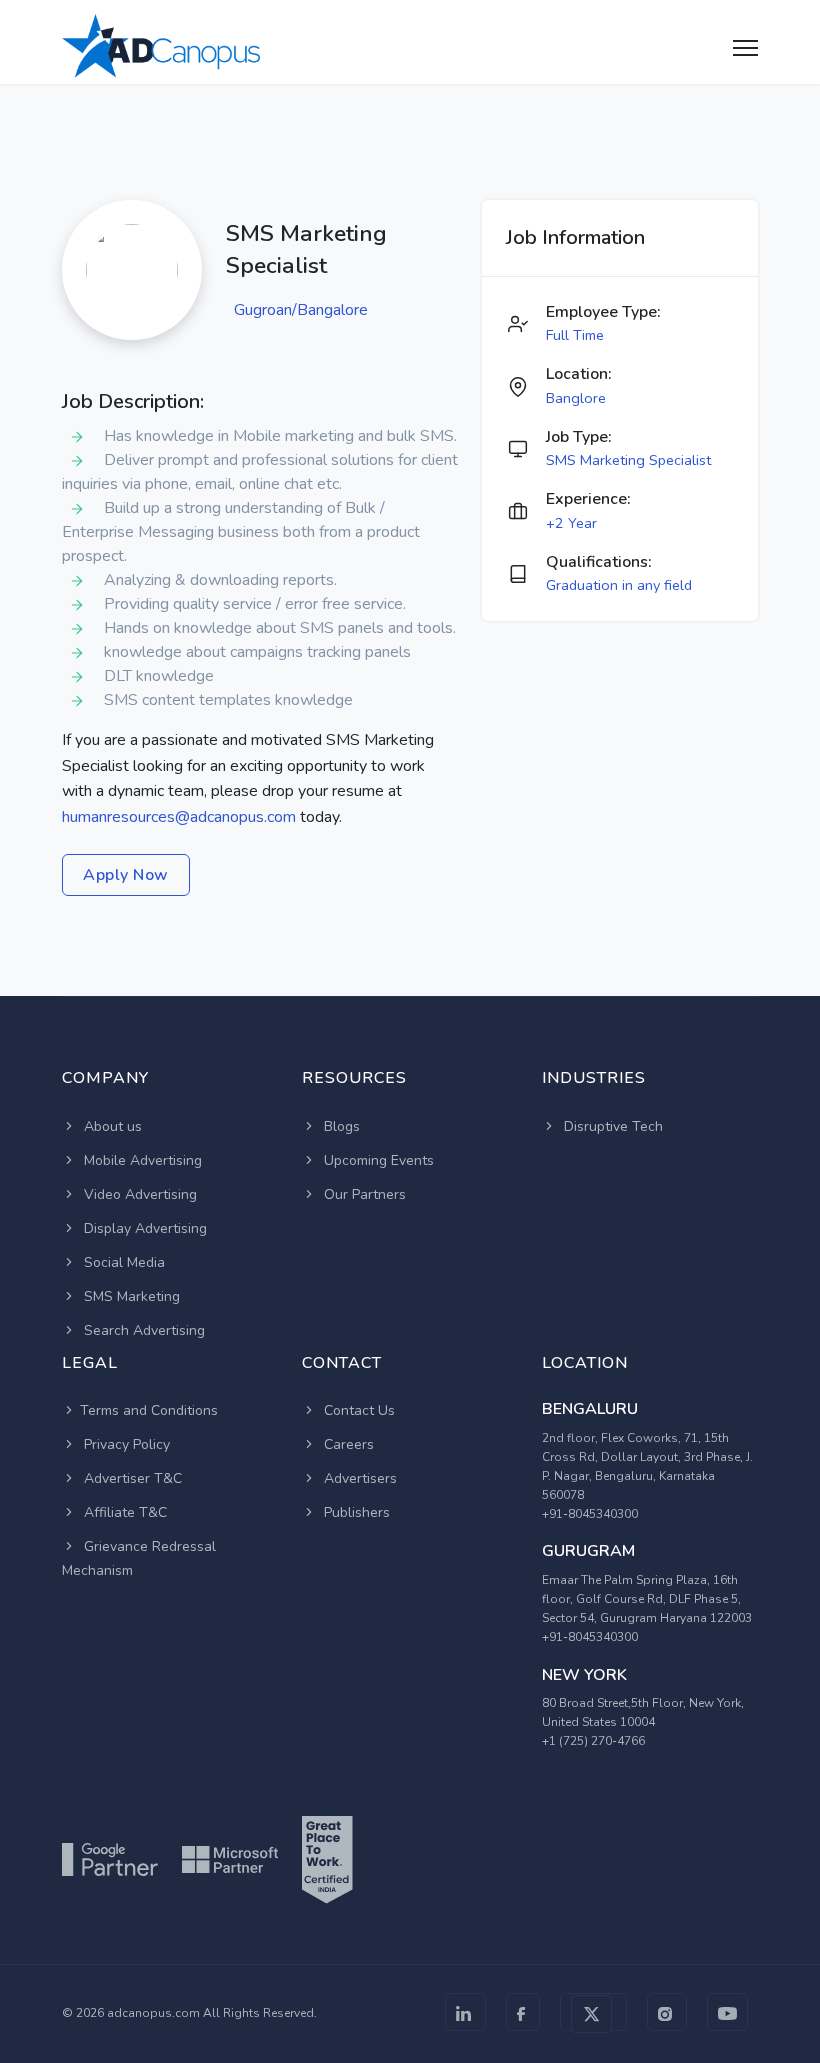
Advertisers (358, 1478)
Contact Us (357, 1410)
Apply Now (126, 875)
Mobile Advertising (141, 1160)
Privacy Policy (125, 1444)
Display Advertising (143, 1228)
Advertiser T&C (131, 1478)
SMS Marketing (130, 1296)
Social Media (122, 1262)
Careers (347, 1444)
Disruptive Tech (611, 1126)
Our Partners (363, 1194)
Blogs (340, 1126)
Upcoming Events (377, 1160)
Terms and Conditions (149, 1410)
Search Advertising (142, 1330)
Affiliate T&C (123, 1512)
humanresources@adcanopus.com (179, 817)
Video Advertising (138, 1194)
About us (111, 1126)
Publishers (355, 1512)
